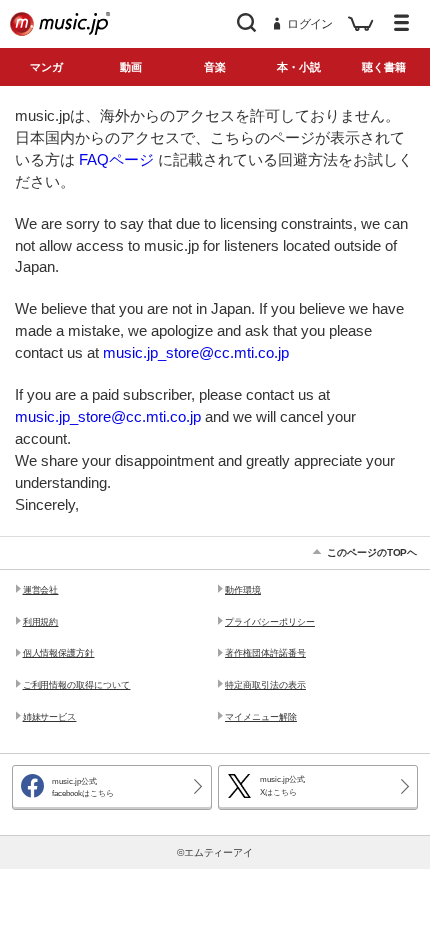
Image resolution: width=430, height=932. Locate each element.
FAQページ (116, 160)
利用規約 (41, 622)
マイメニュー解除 (261, 717)
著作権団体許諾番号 (265, 653)
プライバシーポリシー (270, 622)
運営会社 (41, 590)
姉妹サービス (50, 717)
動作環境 (243, 590)
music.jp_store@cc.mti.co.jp (196, 353)
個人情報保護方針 (59, 653)
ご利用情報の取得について (77, 685)
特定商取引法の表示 (265, 685)
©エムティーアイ (215, 852)
